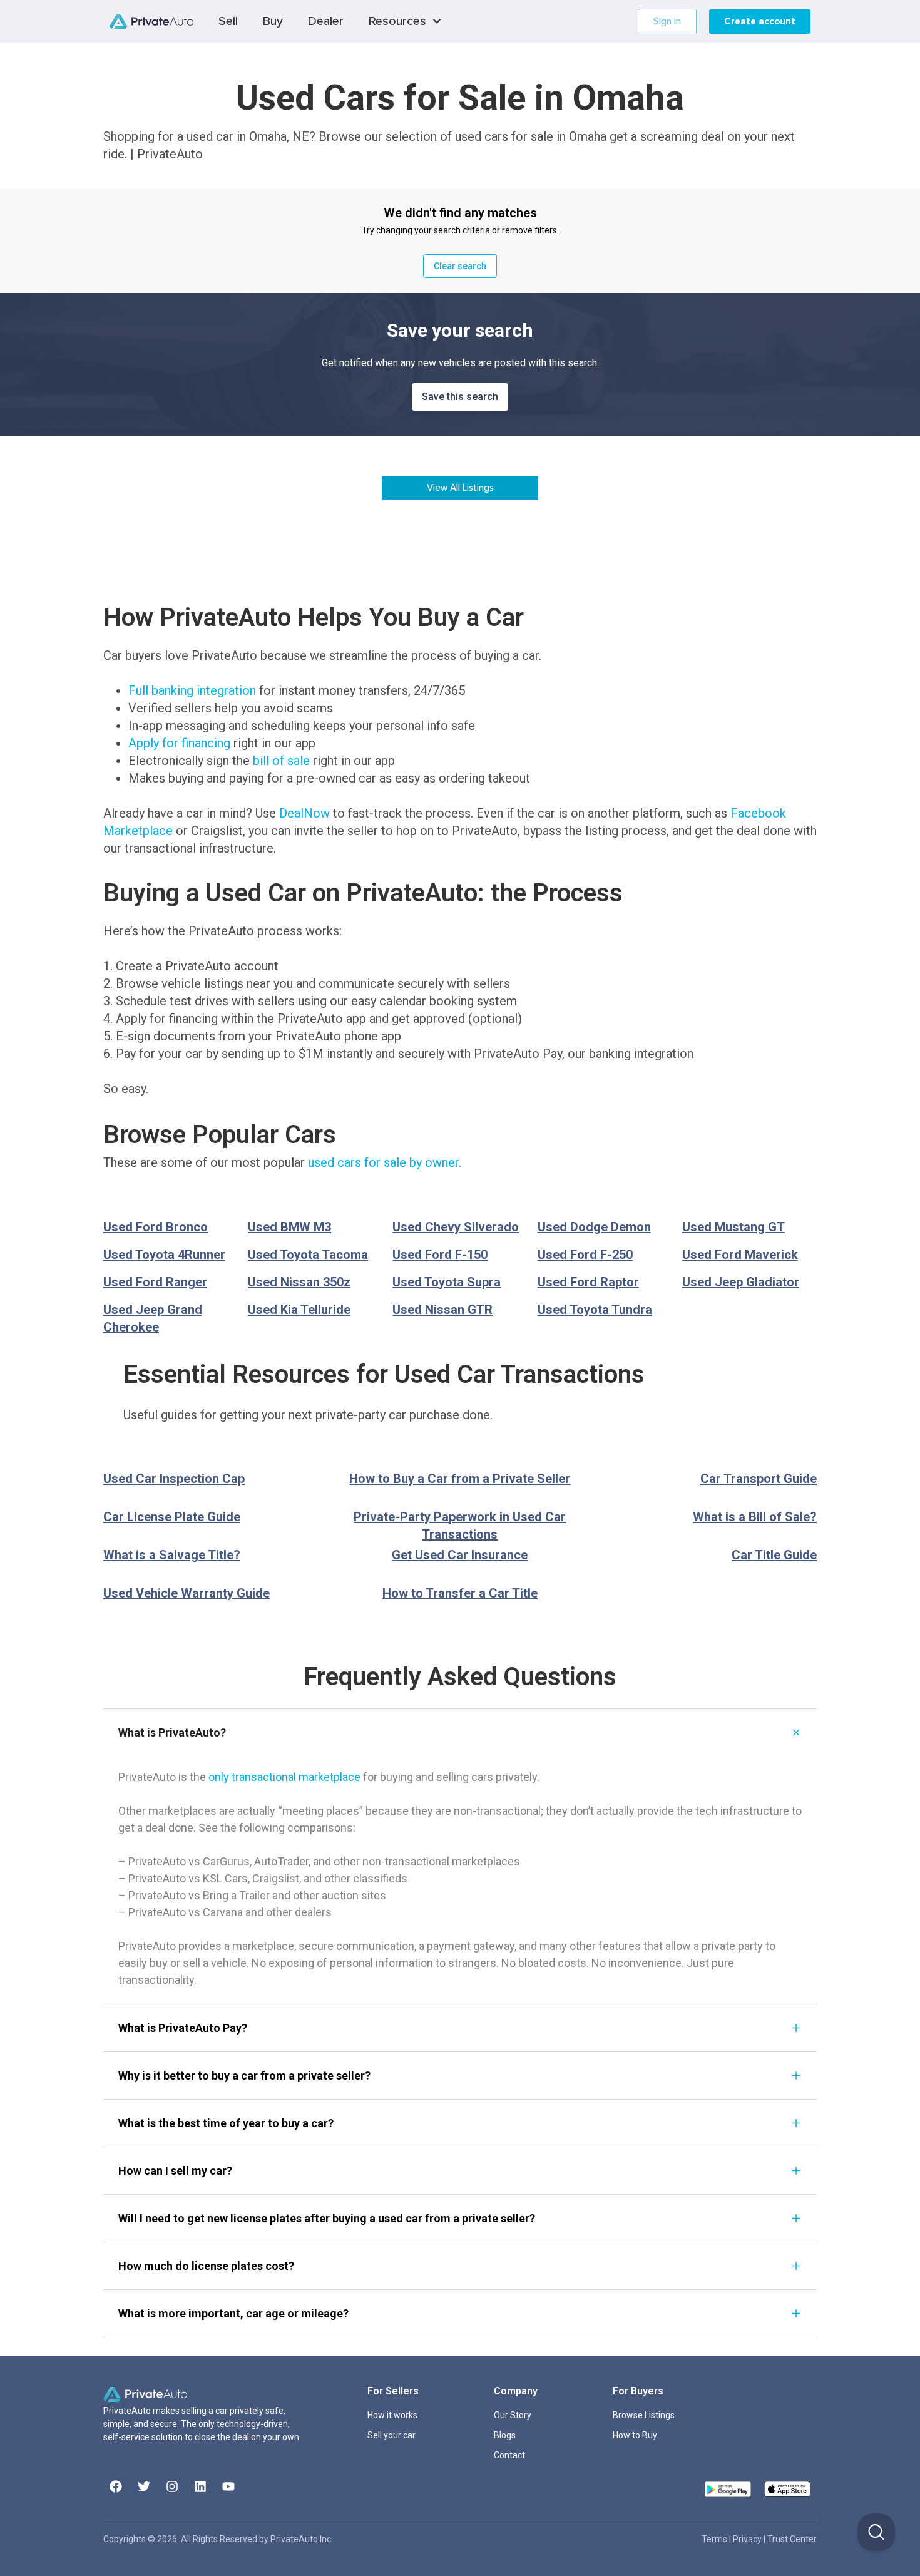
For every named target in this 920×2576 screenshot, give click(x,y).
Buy (273, 21)
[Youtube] (228, 2486)
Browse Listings (644, 2415)
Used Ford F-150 (440, 1255)
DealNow (304, 813)
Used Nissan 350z (299, 1282)
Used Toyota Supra (447, 1282)
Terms (715, 2539)
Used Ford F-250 (585, 1255)
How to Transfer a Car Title (460, 1593)
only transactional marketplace (284, 1777)
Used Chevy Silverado (456, 1227)
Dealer (326, 21)
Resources (397, 21)
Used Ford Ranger (155, 1282)
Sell (228, 21)
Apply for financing (179, 743)
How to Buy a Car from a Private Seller (460, 1479)
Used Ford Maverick (740, 1255)
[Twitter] (144, 2486)
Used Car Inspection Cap (174, 1479)
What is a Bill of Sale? (755, 1517)
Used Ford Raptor (588, 1282)
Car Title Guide (774, 1555)
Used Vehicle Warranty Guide (187, 1593)
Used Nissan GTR (442, 1310)
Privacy (748, 2539)
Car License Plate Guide (172, 1517)
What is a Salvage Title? (172, 1555)
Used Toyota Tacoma (308, 1255)
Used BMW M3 (289, 1227)
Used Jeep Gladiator (741, 1282)
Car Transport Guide (759, 1479)
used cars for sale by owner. (385, 1162)
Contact (509, 2455)
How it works (392, 2415)
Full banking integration (192, 690)
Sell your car (391, 2435)
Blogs (505, 2435)
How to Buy (635, 2435)
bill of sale (281, 761)
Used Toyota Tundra (595, 1310)
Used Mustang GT (733, 1227)
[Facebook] (116, 2486)
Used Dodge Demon (594, 1227)
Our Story (513, 2415)
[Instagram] (172, 2486)
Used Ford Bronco (156, 1227)
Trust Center (792, 2539)
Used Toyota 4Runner (164, 1255)
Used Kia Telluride (299, 1310)
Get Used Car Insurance (460, 1555)
